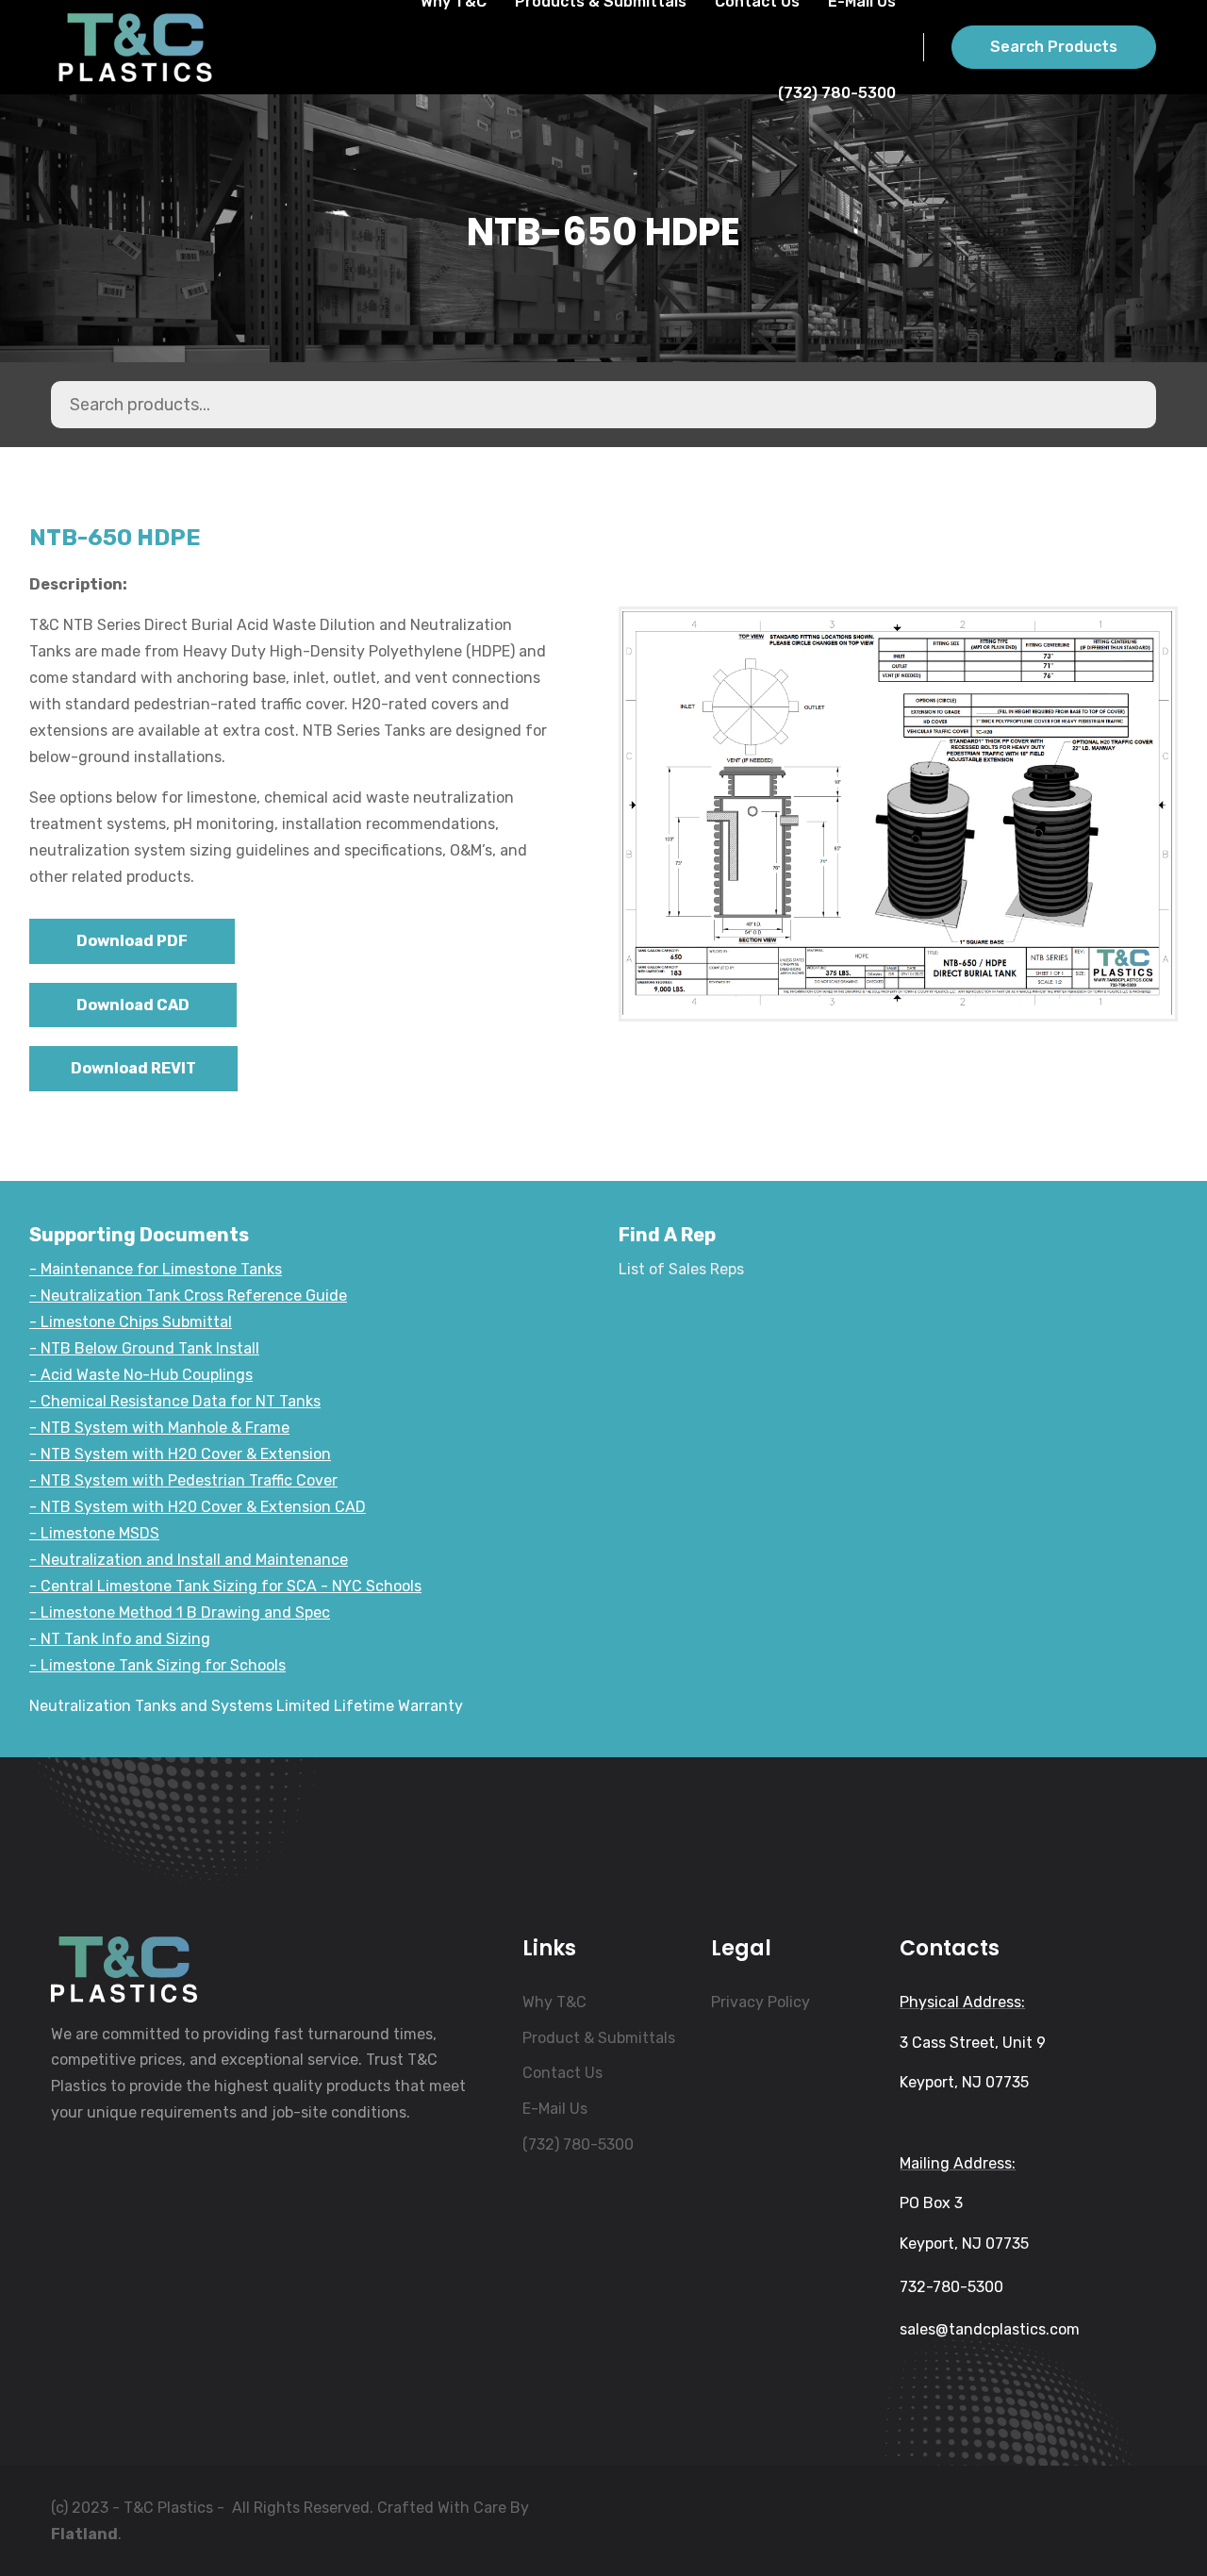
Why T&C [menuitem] (554, 2002)
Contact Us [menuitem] (562, 2073)
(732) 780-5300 (837, 93)
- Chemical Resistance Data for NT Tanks (175, 1401)
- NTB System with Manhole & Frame (159, 1428)
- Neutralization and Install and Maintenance (189, 1560)
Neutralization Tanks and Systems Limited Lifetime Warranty (246, 1706)
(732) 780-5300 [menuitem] (578, 2144)
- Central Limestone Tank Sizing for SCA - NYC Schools (225, 1586)
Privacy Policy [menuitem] (761, 2002)
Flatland (84, 2534)
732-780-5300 (951, 2287)
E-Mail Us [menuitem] (555, 2109)
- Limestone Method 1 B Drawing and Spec (180, 1612)
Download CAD (133, 1005)
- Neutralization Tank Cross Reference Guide (188, 1296)
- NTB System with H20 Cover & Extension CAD (198, 1507)
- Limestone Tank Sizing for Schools (157, 1665)
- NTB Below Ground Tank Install (144, 1348)
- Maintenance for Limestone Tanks (156, 1269)
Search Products (1054, 47)
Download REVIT (133, 1068)
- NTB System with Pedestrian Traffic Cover (183, 1480)
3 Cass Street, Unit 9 (973, 2043)
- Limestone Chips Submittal (131, 1322)
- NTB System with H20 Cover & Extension (180, 1454)
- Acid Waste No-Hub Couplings (141, 1375)
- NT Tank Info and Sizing (120, 1639)
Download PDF (132, 941)
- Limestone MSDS (94, 1533)
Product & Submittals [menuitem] (599, 2038)
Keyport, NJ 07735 (964, 2082)
